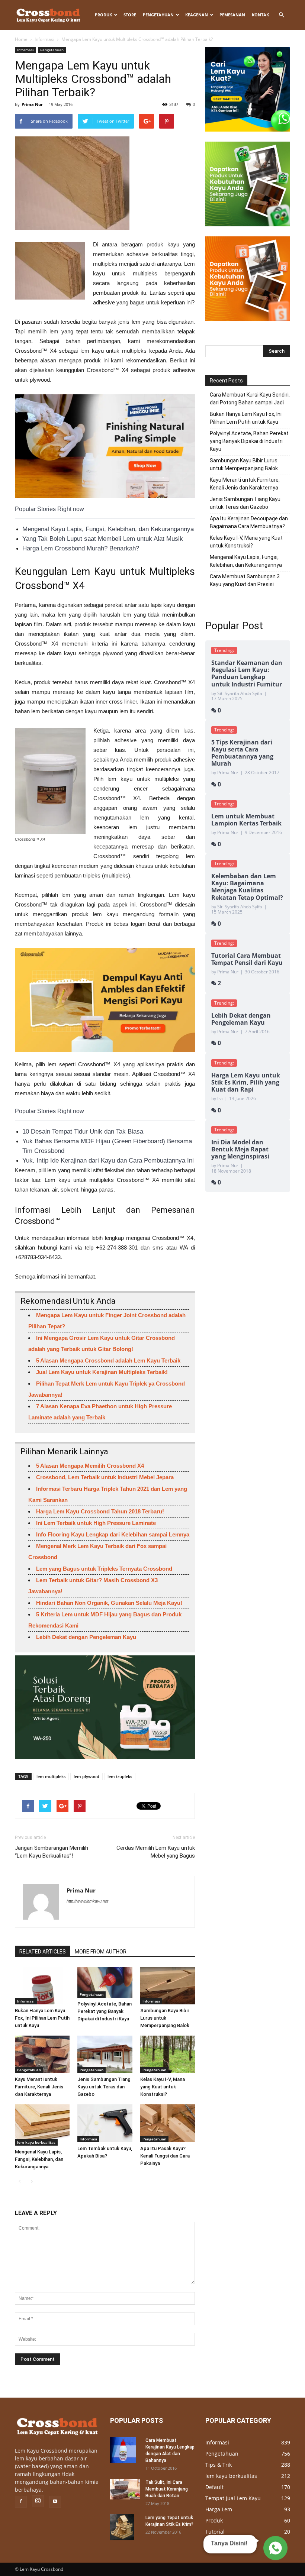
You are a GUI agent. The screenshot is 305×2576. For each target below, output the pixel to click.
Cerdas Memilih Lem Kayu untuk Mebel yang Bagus (156, 1852)
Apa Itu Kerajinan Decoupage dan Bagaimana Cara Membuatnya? (249, 522)
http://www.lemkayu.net (87, 1901)
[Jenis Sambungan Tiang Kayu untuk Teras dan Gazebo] (105, 2054)
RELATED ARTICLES (43, 1952)
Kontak (260, 15)
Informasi (44, 39)
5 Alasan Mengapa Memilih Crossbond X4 (90, 1466)
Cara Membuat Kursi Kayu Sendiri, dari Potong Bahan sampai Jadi (250, 399)
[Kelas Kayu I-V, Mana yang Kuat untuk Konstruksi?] (168, 2054)
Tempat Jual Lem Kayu (233, 2498)
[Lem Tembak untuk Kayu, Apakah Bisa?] (105, 2123)
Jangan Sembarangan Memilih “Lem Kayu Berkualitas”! (52, 1852)
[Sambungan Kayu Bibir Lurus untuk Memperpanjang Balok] (168, 1986)
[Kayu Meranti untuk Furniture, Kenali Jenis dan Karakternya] (42, 2054)
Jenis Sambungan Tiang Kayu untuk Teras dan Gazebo (104, 2087)
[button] (281, 15)
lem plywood (86, 1776)
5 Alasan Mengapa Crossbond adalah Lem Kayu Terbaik (108, 1360)
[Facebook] (21, 2502)
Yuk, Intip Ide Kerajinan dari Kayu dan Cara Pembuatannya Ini (108, 1161)
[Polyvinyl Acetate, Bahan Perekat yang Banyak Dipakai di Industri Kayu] (105, 1982)
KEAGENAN (197, 15)
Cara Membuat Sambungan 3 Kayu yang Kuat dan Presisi (245, 580)
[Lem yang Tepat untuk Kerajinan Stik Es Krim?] (125, 2527)
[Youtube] (55, 2502)
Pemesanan (232, 15)
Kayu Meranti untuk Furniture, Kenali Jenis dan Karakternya (39, 2087)
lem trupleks (120, 1776)
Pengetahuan (158, 15)
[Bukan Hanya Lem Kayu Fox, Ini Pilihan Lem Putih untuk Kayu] (42, 1986)
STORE (130, 15)
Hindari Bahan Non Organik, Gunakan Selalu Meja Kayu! (109, 1603)
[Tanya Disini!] (274, 2547)
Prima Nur (32, 104)
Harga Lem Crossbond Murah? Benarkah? (81, 548)
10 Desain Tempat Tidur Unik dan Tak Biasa (83, 1132)
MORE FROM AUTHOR (101, 1952)
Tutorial (215, 2532)
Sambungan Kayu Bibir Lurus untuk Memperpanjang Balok (165, 2018)
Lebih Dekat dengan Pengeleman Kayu (86, 1637)
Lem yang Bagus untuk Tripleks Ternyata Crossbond (104, 1569)
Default (214, 2487)
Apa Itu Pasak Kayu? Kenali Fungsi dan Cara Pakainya (165, 2156)
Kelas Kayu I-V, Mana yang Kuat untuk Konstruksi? (163, 2087)
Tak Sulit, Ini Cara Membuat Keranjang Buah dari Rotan (167, 2489)
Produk (103, 15)
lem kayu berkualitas (36, 2142)
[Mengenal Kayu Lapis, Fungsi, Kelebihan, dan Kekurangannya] (42, 2125)
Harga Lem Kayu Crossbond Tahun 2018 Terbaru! (100, 1511)
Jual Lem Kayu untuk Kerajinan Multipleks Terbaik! (102, 1372)
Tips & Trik (219, 2465)
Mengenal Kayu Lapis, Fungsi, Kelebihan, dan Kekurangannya (108, 529)
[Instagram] (38, 2501)
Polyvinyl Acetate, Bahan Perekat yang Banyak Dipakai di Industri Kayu (105, 2011)
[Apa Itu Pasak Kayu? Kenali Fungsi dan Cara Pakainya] (168, 2123)
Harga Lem (219, 2509)
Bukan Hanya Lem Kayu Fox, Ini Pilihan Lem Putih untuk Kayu (42, 2018)
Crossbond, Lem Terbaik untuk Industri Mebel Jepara (105, 1477)
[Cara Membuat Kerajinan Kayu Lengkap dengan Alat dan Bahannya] (125, 2450)
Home (21, 39)
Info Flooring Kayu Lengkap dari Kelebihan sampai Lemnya (113, 1534)
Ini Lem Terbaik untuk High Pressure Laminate (96, 1523)
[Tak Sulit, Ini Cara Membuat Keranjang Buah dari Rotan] (125, 2489)
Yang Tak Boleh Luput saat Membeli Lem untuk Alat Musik (103, 539)
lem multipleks (51, 1776)
